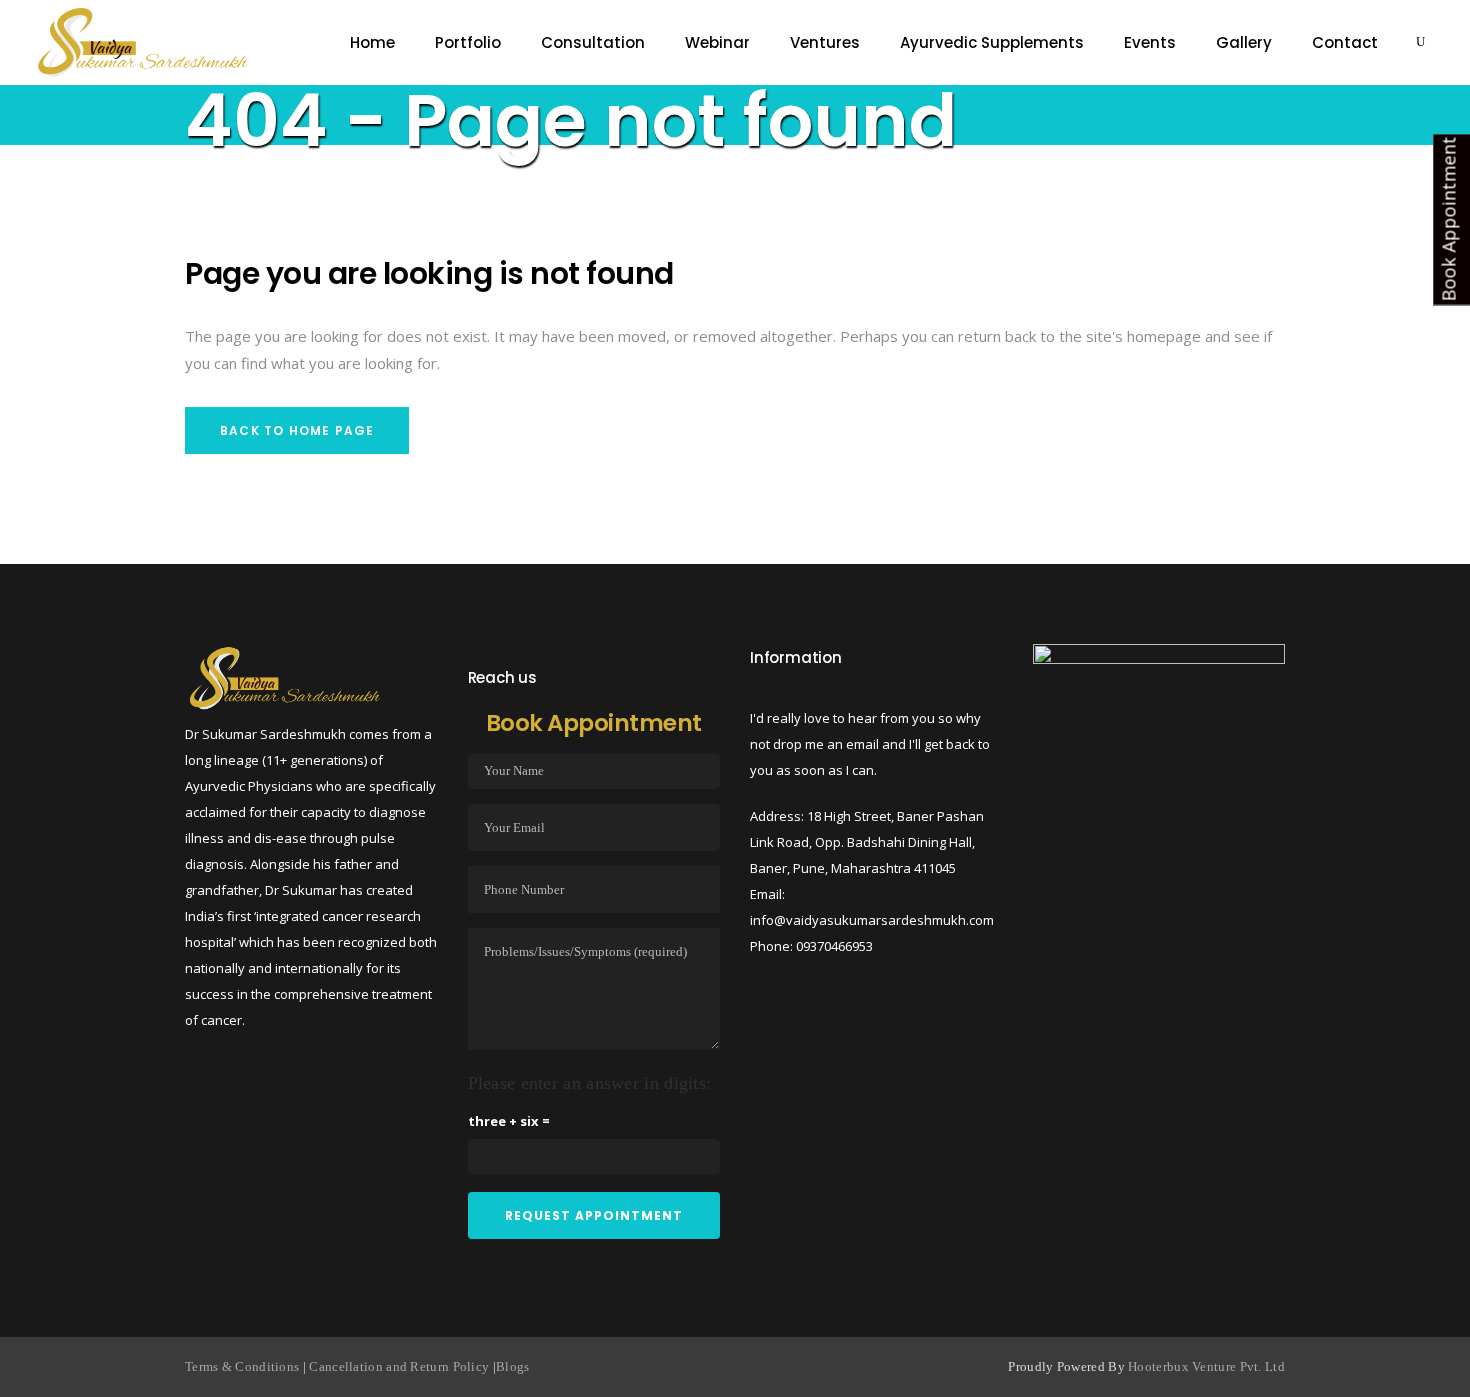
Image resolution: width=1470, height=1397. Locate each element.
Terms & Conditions (244, 1366)
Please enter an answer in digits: (590, 1083)
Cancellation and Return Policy (399, 1366)
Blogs (513, 1366)
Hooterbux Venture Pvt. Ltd (1206, 1366)
